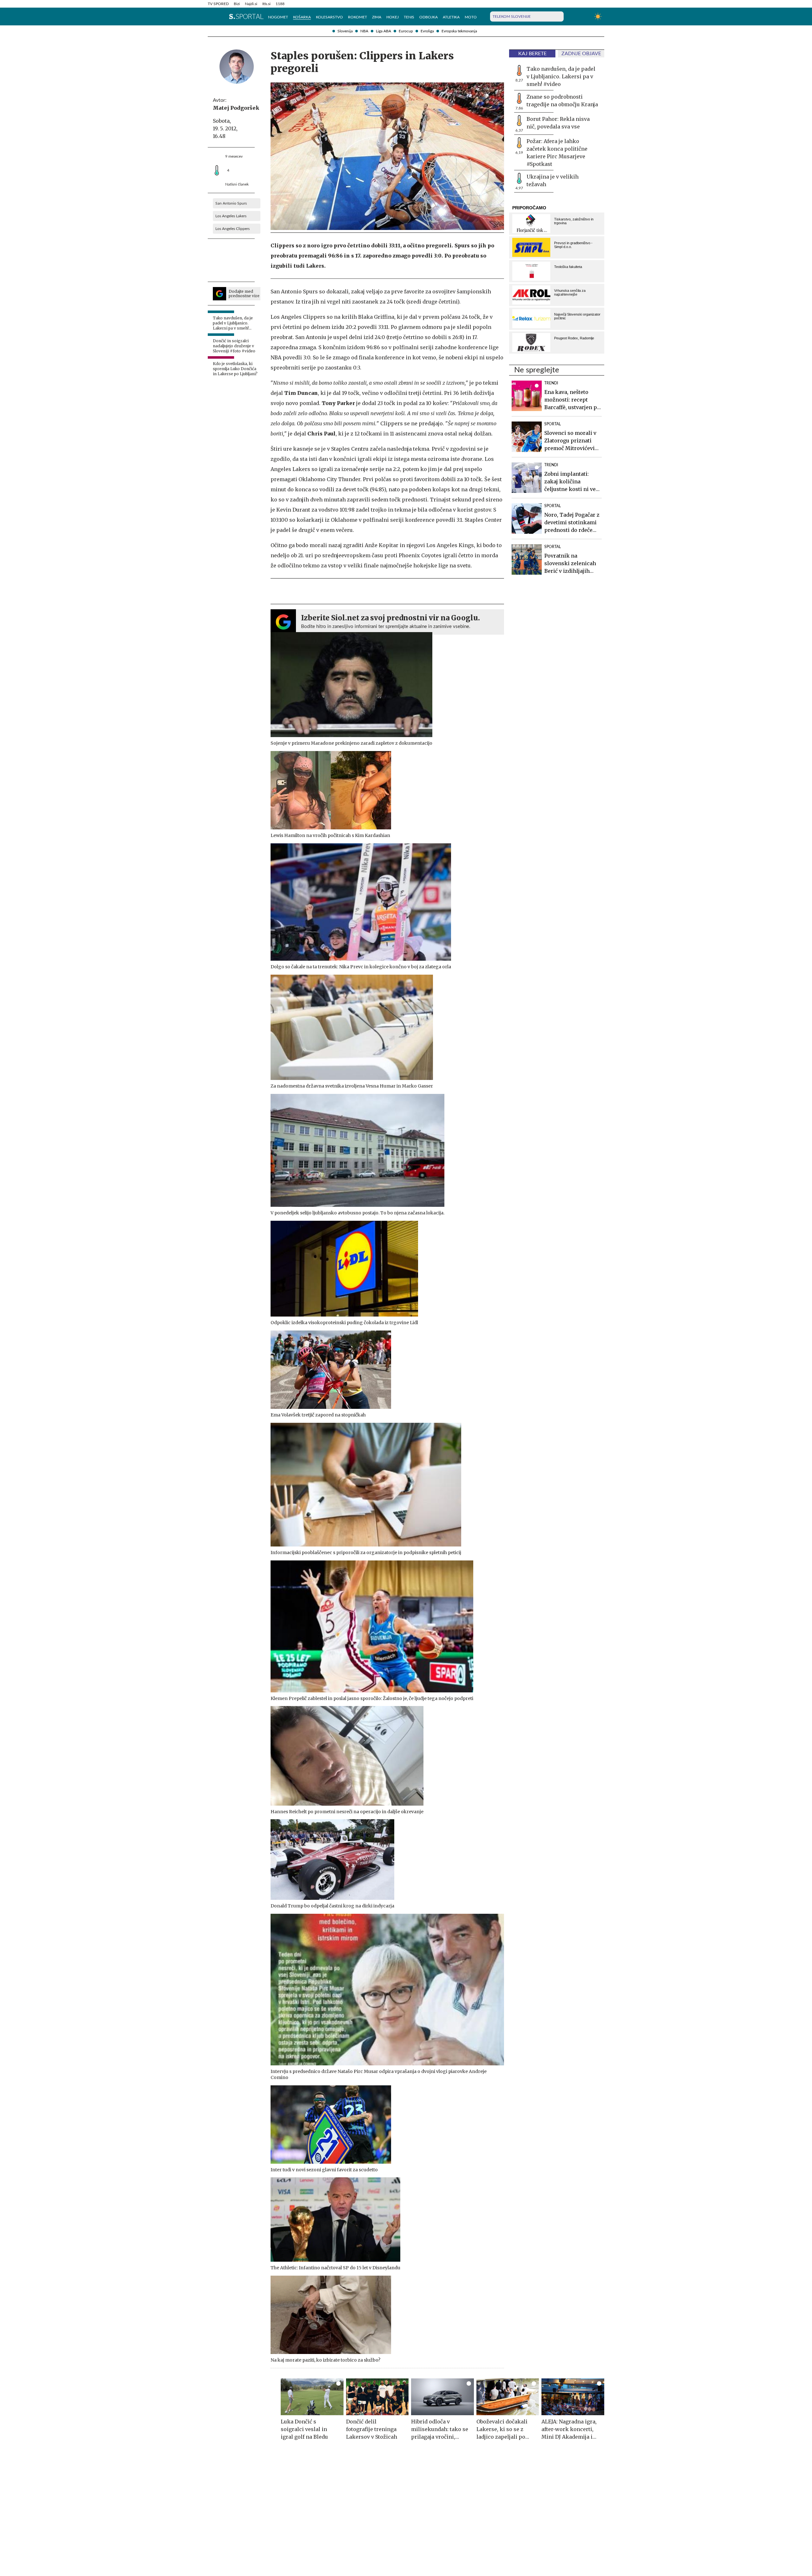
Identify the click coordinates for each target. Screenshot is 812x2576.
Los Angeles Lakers (231, 216)
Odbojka (429, 17)
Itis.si (266, 4)
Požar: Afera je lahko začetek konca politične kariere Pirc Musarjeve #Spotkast (557, 153)
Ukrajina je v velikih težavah (553, 180)
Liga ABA (383, 31)
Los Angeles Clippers (232, 229)
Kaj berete (532, 54)
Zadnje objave (581, 54)
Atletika (451, 17)
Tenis (409, 17)
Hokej (393, 17)
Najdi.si (251, 4)
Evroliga (427, 31)
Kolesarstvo (329, 17)
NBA (364, 31)
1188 (280, 4)
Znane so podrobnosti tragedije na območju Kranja (562, 101)
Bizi (237, 4)
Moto (471, 17)
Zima (377, 17)
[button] (211, 16)
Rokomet (357, 17)
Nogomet (278, 17)
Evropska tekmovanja (459, 31)
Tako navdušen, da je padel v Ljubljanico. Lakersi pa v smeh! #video (561, 76)
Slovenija (345, 31)
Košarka (302, 17)
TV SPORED (218, 4)
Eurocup (406, 31)
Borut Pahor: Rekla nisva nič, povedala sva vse (558, 123)
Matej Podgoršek (236, 108)
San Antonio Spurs (231, 203)
